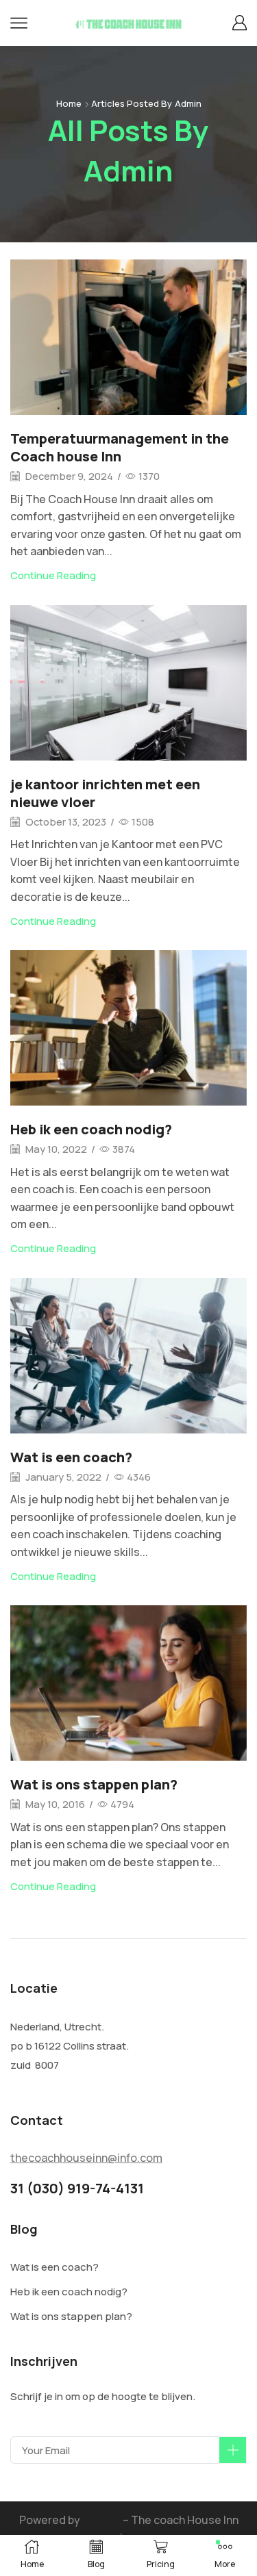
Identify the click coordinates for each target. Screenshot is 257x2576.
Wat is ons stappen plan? (94, 1784)
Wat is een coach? (71, 1457)
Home (69, 103)
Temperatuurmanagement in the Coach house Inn (120, 447)
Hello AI (101, 2520)
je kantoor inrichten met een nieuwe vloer (105, 793)
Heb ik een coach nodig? (91, 1129)
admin (188, 103)
